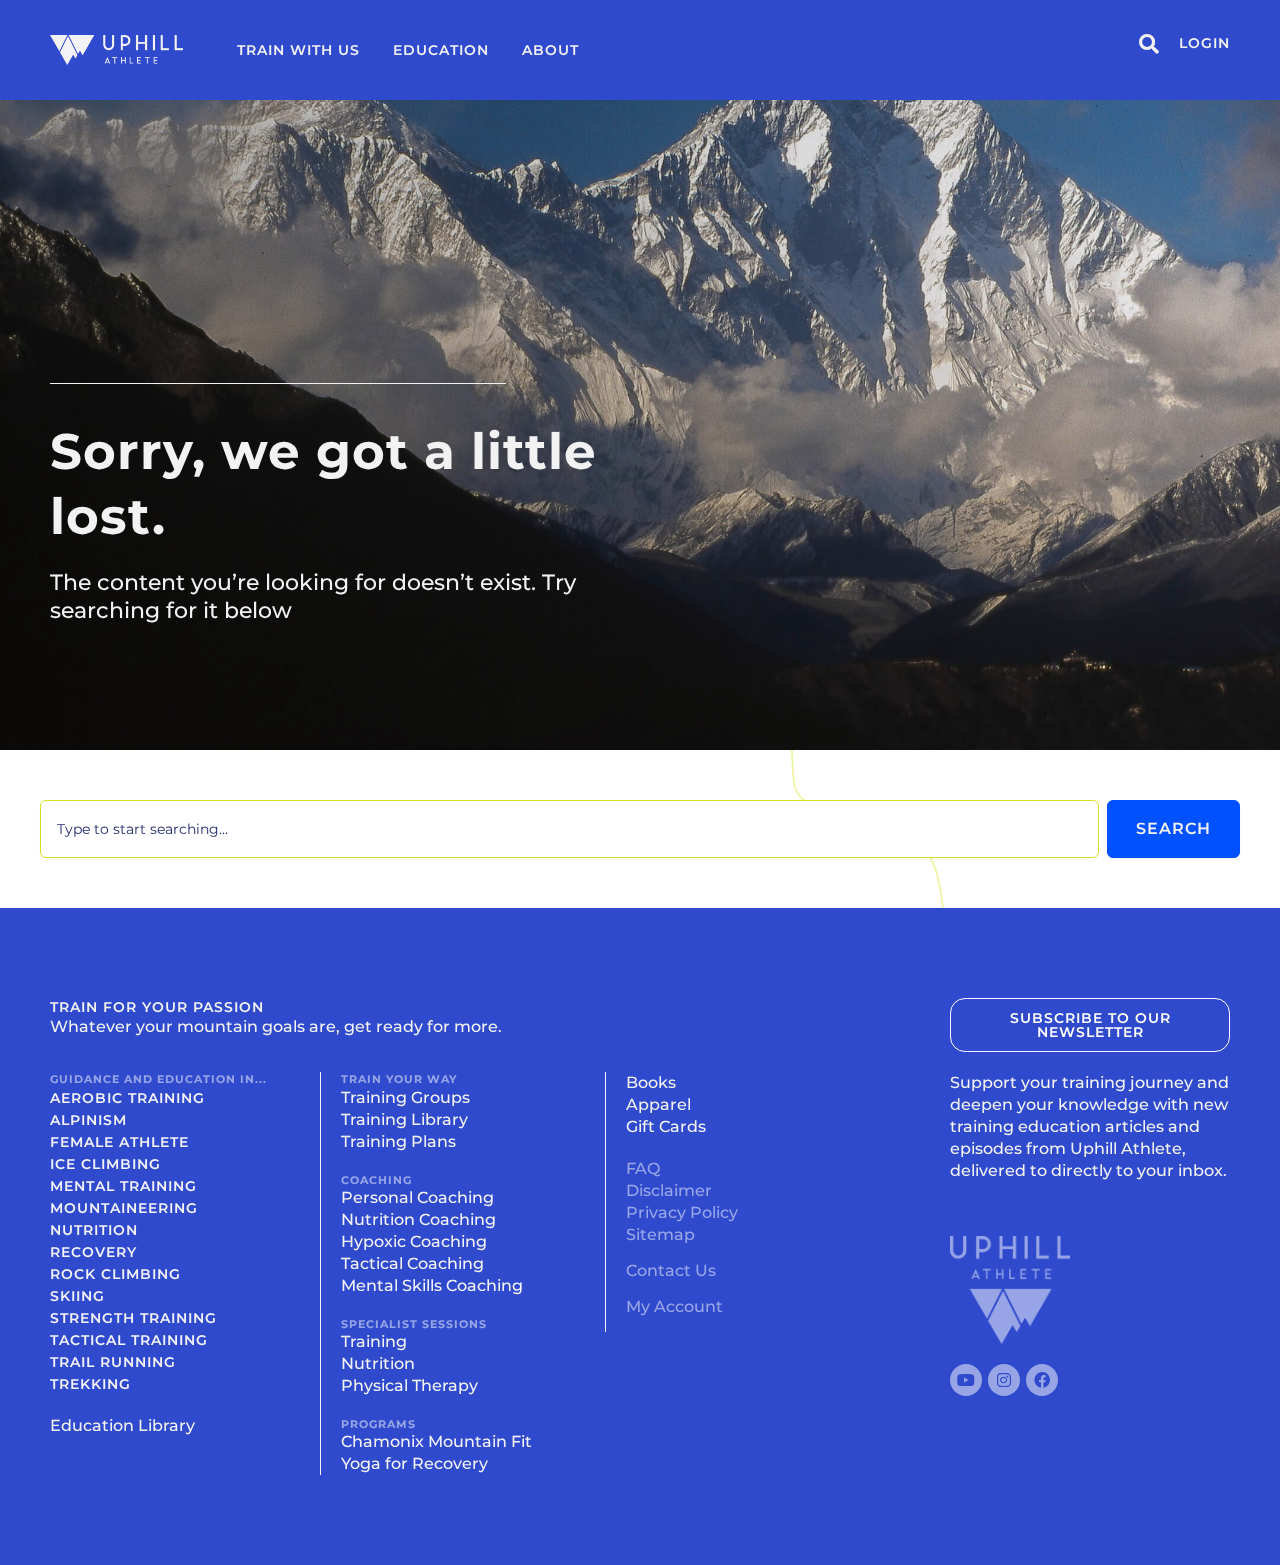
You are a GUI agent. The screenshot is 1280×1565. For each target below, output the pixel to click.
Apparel (658, 1104)
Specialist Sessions (414, 1324)
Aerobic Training (127, 1098)
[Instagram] (1004, 1380)
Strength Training (133, 1318)
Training (374, 1341)
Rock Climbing (115, 1274)
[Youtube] (966, 1380)
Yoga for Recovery (414, 1463)
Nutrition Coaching (418, 1219)
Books (651, 1082)
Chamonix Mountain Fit (436, 1441)
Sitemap (660, 1234)
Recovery (93, 1252)
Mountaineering (124, 1208)
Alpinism (88, 1120)
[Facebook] (1042, 1380)
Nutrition (94, 1230)
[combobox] (569, 829)
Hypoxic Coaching (414, 1241)
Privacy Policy (682, 1212)
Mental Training (123, 1186)
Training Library (404, 1119)
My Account (674, 1306)
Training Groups (405, 1097)
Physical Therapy (409, 1385)
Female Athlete (119, 1142)
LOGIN (1204, 43)
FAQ (643, 1168)
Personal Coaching (417, 1197)
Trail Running (113, 1362)
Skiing (77, 1296)
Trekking (90, 1384)
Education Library (122, 1425)
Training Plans (398, 1141)
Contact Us (671, 1270)
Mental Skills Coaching (432, 1285)
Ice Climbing (105, 1164)
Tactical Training (129, 1340)
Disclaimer (669, 1190)
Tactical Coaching (412, 1263)
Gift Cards (666, 1126)
